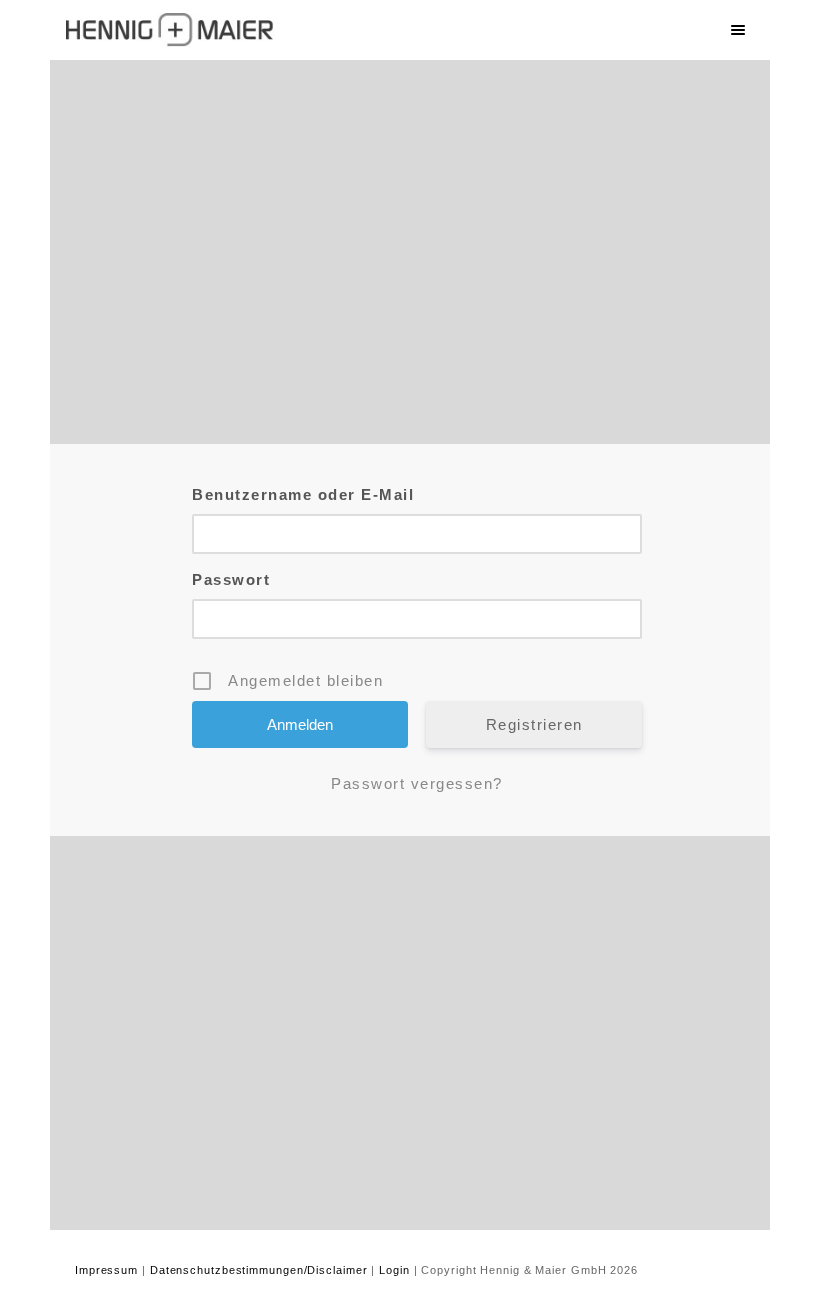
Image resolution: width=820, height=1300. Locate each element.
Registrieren (534, 724)
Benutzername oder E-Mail (303, 494)
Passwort (231, 579)
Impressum (106, 1270)
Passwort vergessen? (417, 783)
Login (394, 1270)
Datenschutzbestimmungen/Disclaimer (259, 1270)
